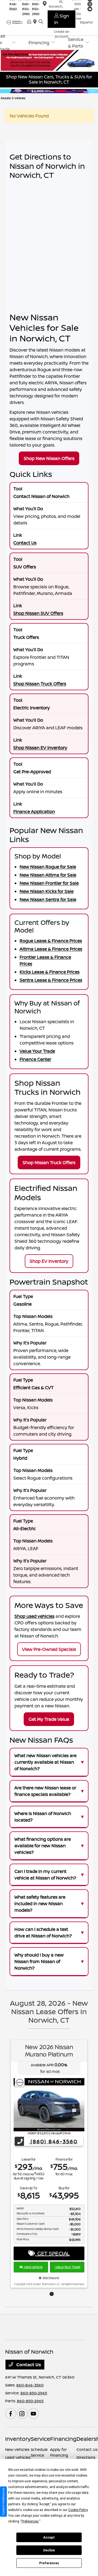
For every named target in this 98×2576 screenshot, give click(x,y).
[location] (36, 22)
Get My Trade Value (49, 1719)
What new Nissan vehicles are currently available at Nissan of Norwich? (45, 1762)
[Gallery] (49, 91)
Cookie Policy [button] (78, 2510)
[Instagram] (22, 2413)
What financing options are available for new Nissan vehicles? (43, 1846)
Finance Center (35, 1059)
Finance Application (34, 812)
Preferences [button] (30, 2521)
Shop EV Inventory (49, 1261)
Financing (63, 2439)
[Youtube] (33, 2413)
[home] (30, 22)
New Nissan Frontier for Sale (49, 883)
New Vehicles (17, 2449)
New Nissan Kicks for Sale (47, 891)
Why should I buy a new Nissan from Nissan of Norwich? (39, 1961)
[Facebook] (11, 2413)
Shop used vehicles (34, 1616)
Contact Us (25, 543)
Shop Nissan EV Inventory (40, 748)
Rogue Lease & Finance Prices (51, 941)
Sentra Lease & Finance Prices (51, 980)
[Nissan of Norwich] (16, 22)
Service (40, 2439)
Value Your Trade (37, 1051)
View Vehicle (33, 2267)
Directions (86, 2457)
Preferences (49, 2563)
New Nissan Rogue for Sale (48, 867)
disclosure (50, 2278)
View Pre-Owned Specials (49, 1649)
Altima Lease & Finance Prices (51, 949)
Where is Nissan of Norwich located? (43, 1817)
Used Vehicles (18, 2457)
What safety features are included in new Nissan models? (40, 1904)
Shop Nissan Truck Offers (40, 684)
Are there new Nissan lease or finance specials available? (45, 1791)
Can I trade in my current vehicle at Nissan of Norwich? (45, 1875)
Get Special (52, 2253)
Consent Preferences (3, 2502)
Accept (49, 2537)
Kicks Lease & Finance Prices (50, 972)
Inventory (18, 2439)
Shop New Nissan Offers (49, 458)
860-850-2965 (26, 9)
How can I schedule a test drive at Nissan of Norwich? (43, 1932)
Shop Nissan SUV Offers (38, 613)
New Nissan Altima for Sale (48, 875)
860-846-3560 (30, 2385)
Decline (49, 2550)
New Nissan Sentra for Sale (48, 899)
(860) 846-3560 (53, 2141)
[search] (41, 22)
